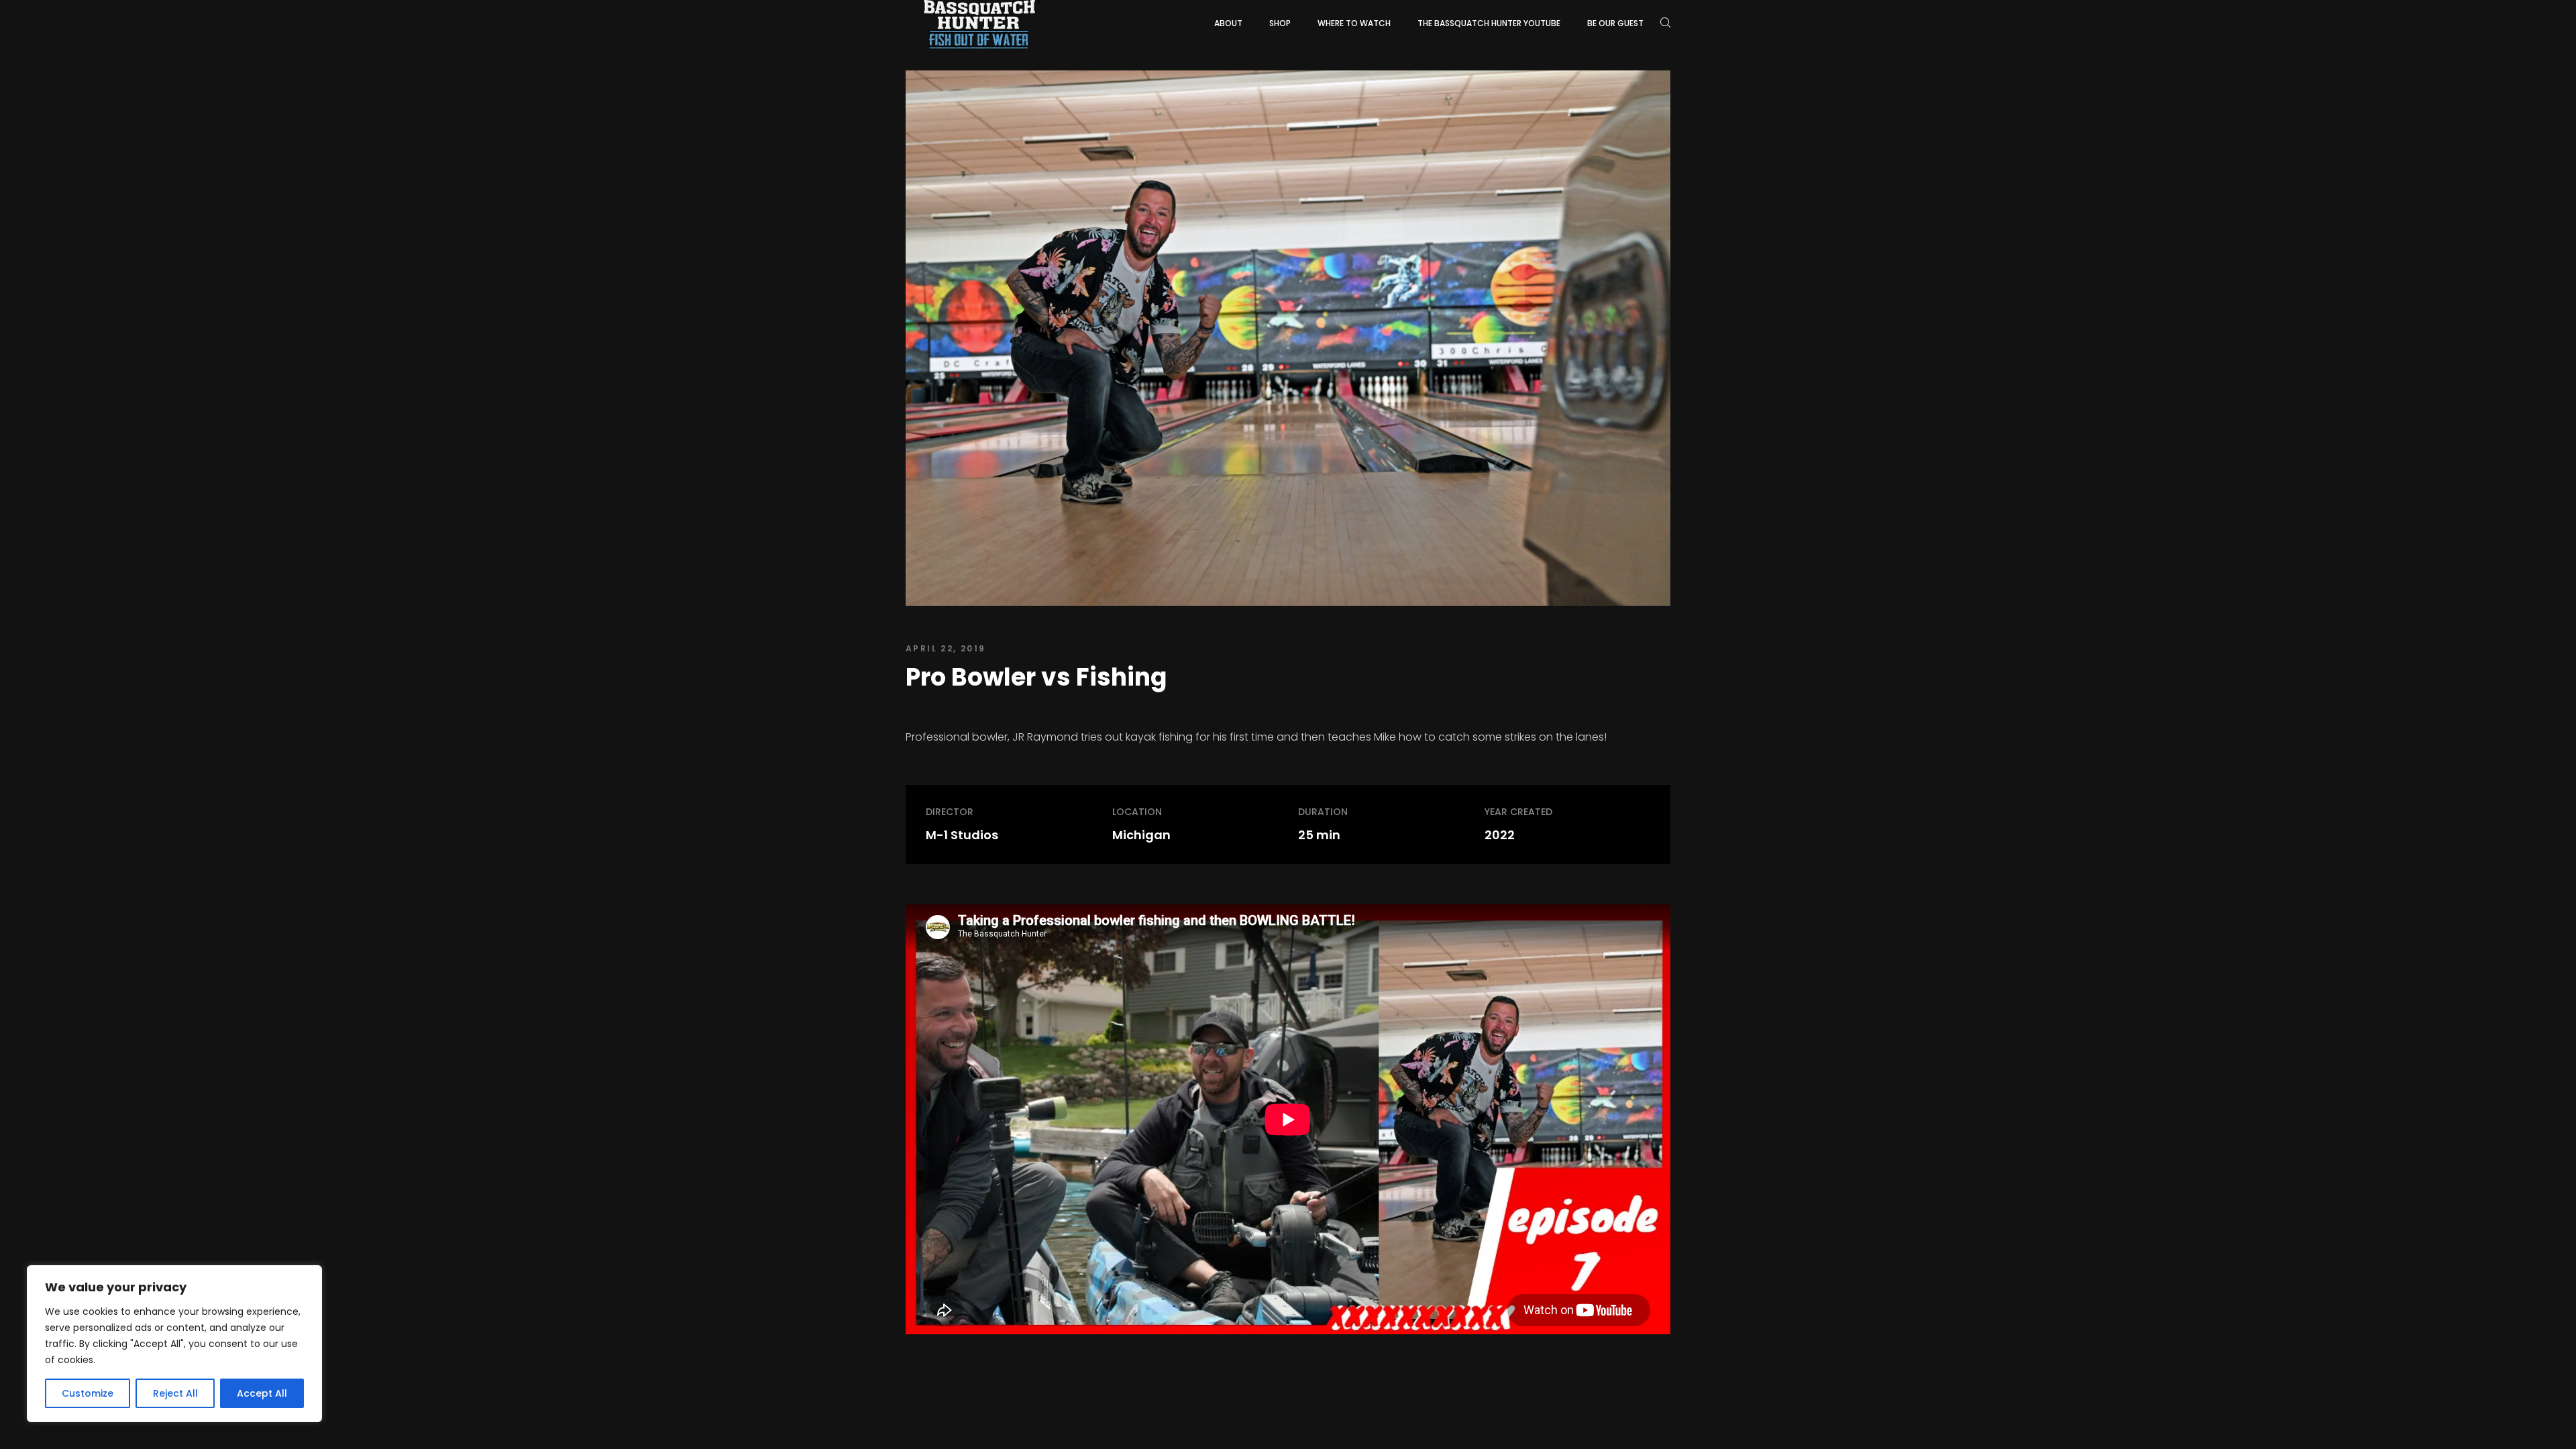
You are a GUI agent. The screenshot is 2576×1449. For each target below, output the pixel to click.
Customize (88, 1393)
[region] (174, 1344)
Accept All (262, 1393)
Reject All (175, 1393)
